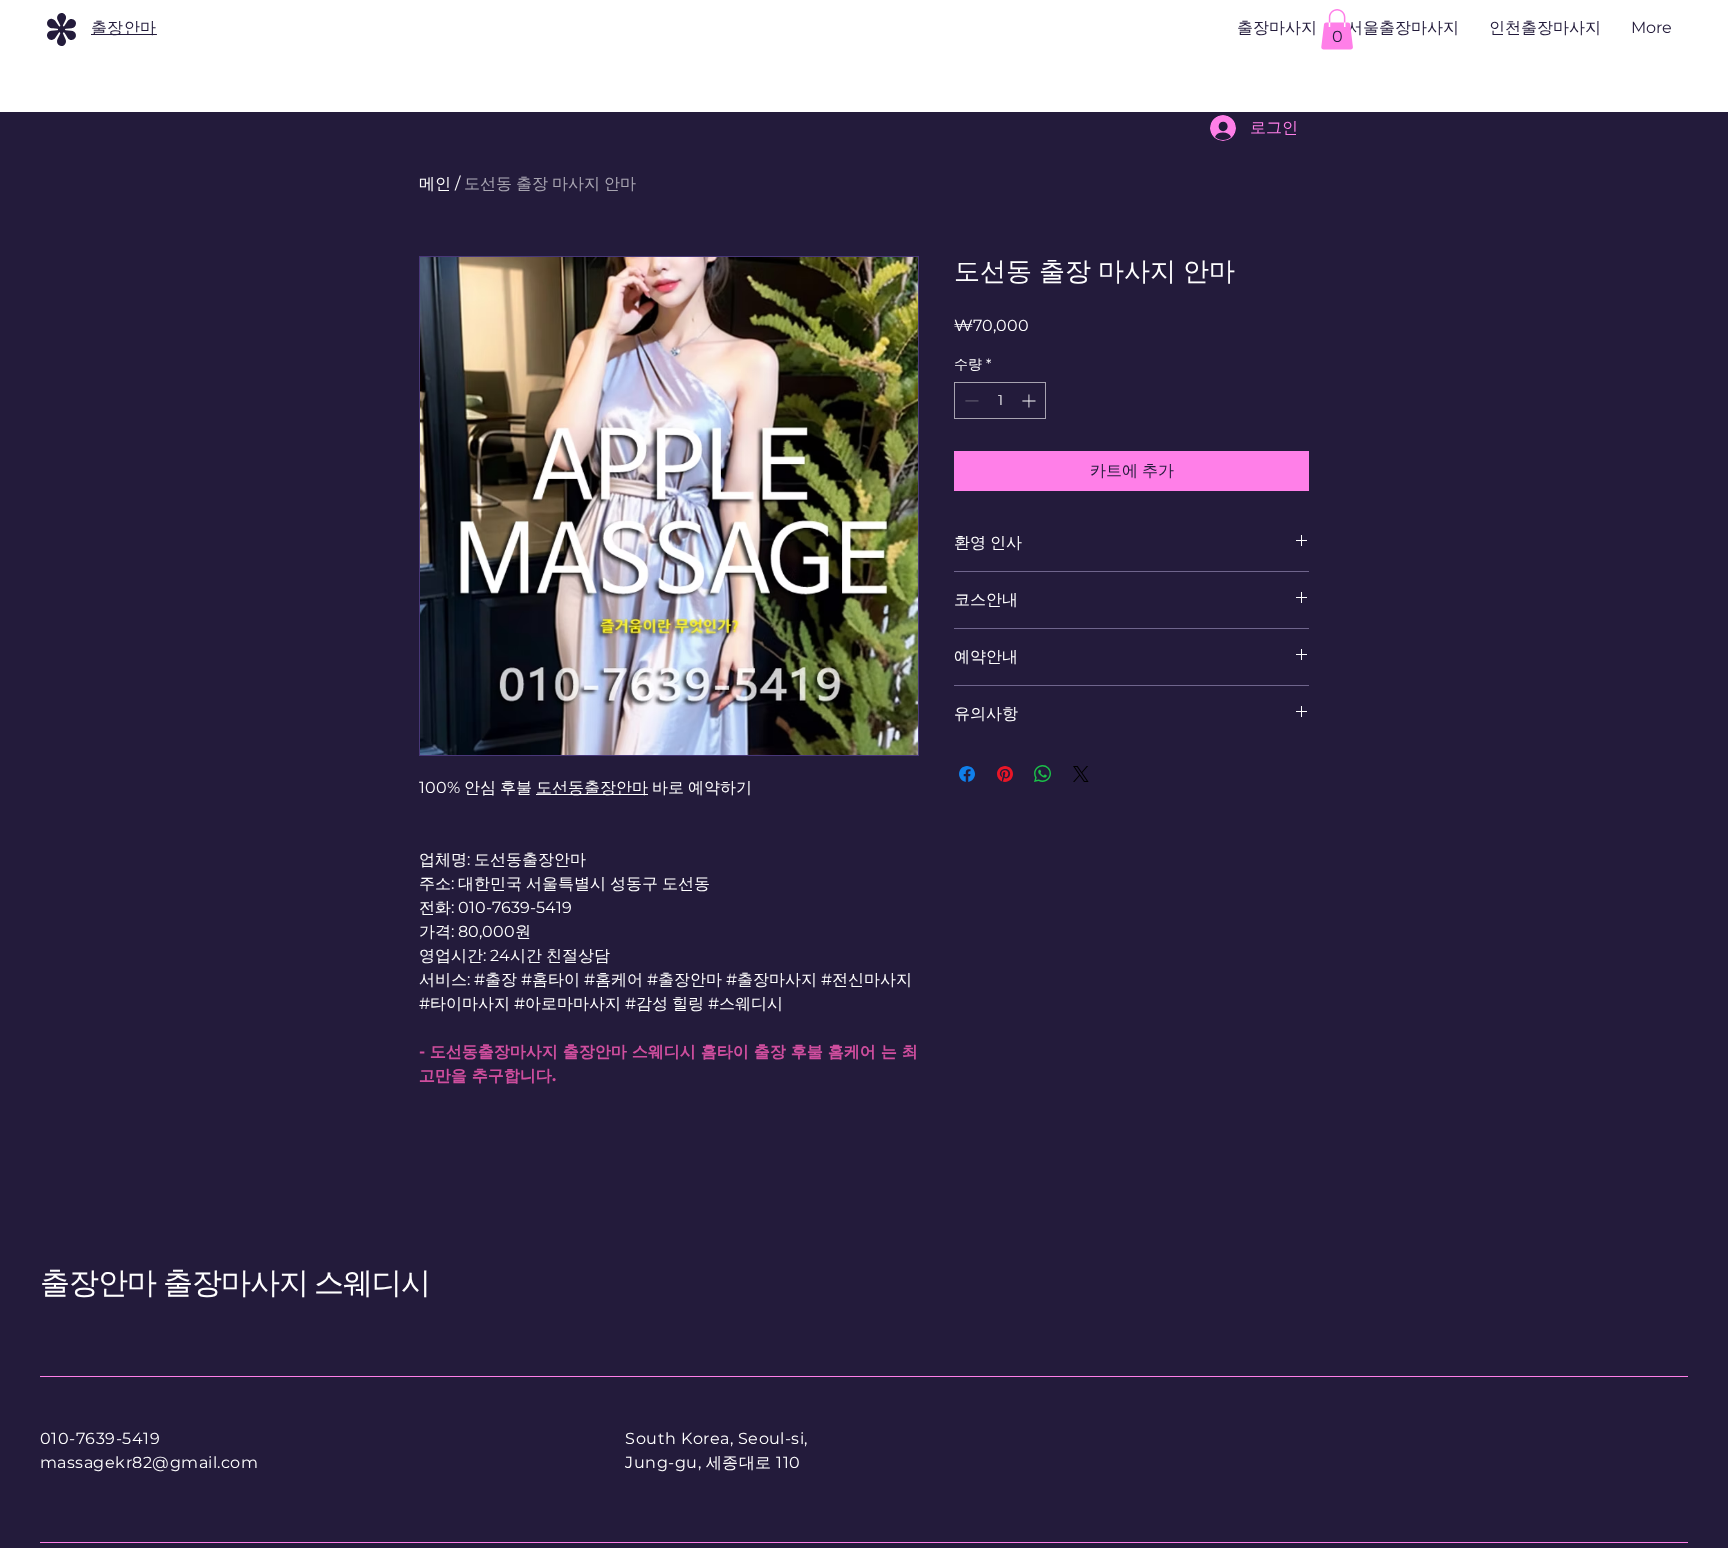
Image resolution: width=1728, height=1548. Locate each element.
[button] (1337, 29)
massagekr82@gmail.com (149, 1462)
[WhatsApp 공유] (1043, 774)
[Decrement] (969, 400)
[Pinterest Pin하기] (1005, 774)
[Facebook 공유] (967, 774)
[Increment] (1030, 400)
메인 (435, 183)
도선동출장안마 (592, 787)
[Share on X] (1081, 774)
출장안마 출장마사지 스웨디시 (235, 1282)
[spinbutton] (1000, 400)
